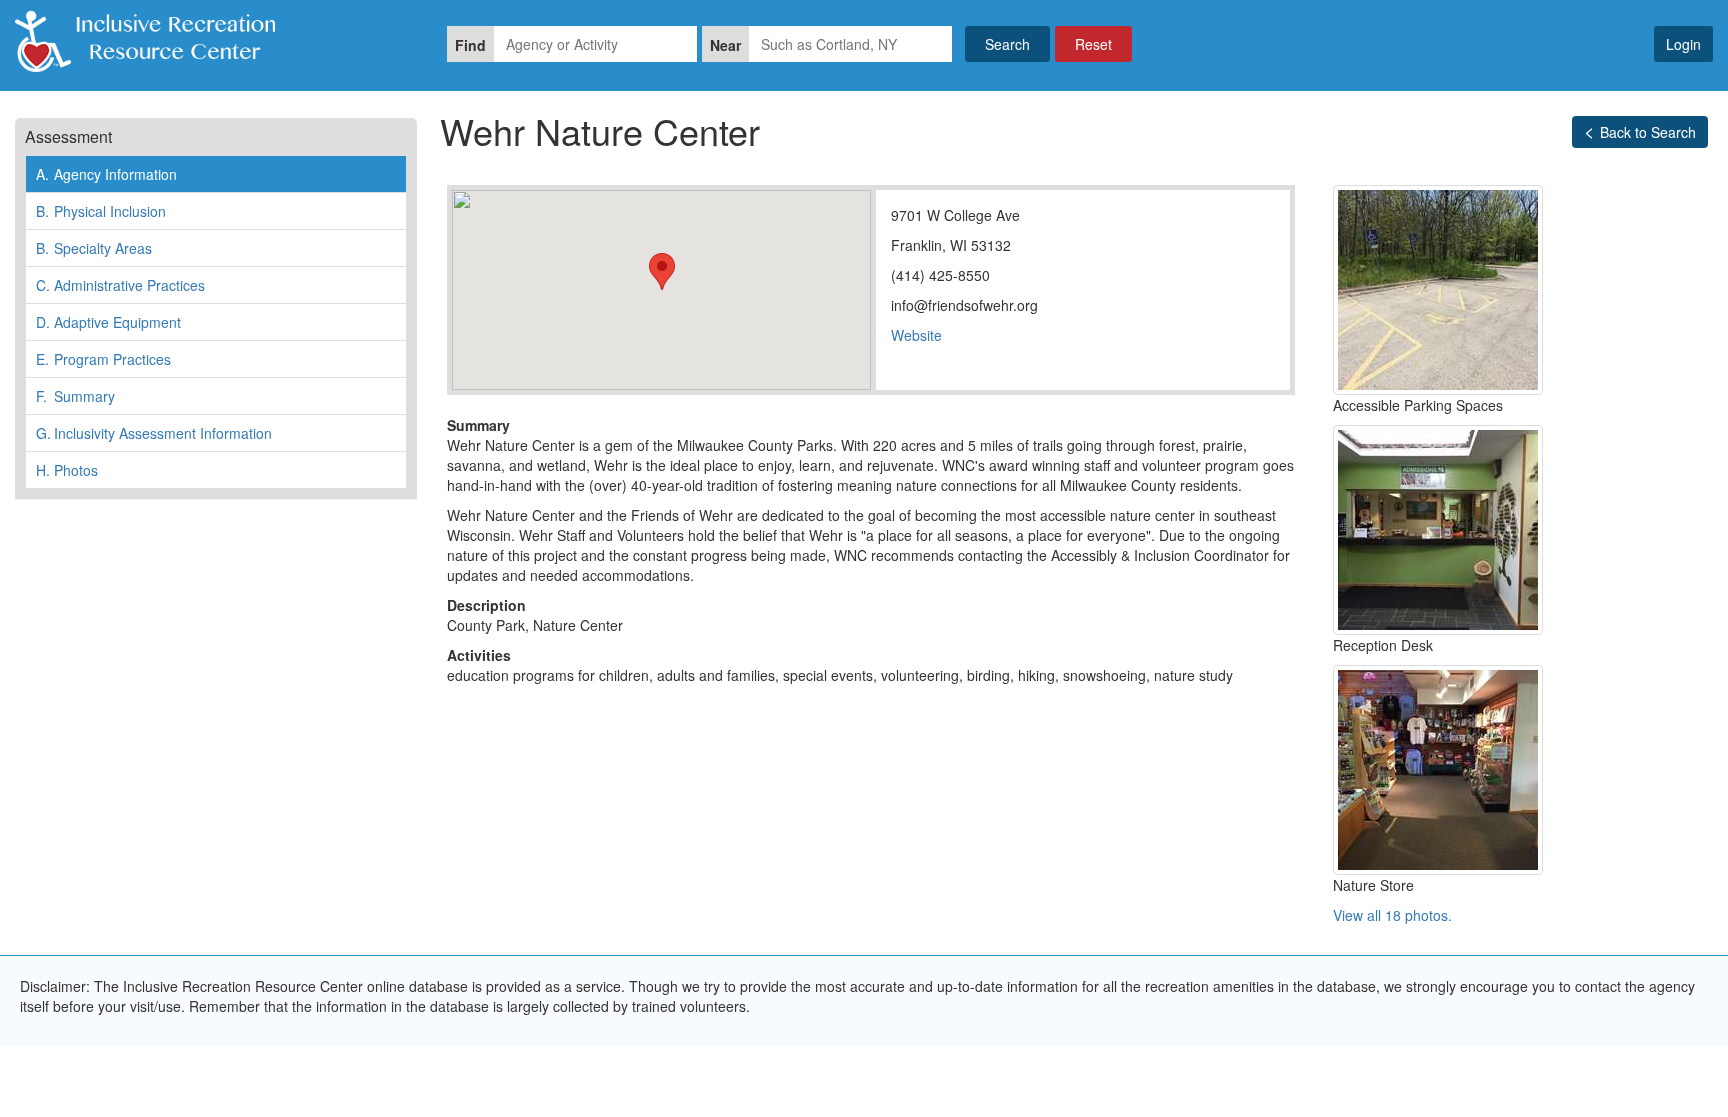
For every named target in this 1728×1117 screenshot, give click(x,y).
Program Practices (103, 359)
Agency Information (106, 174)
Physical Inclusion (101, 211)
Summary (75, 396)
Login (1683, 44)
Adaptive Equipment (108, 322)
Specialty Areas (94, 248)
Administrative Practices (120, 285)
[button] (662, 271)
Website (916, 335)
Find (470, 45)
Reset (1093, 44)
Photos (67, 470)
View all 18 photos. (1392, 915)
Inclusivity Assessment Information (154, 433)
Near (725, 45)
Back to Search (1648, 132)
